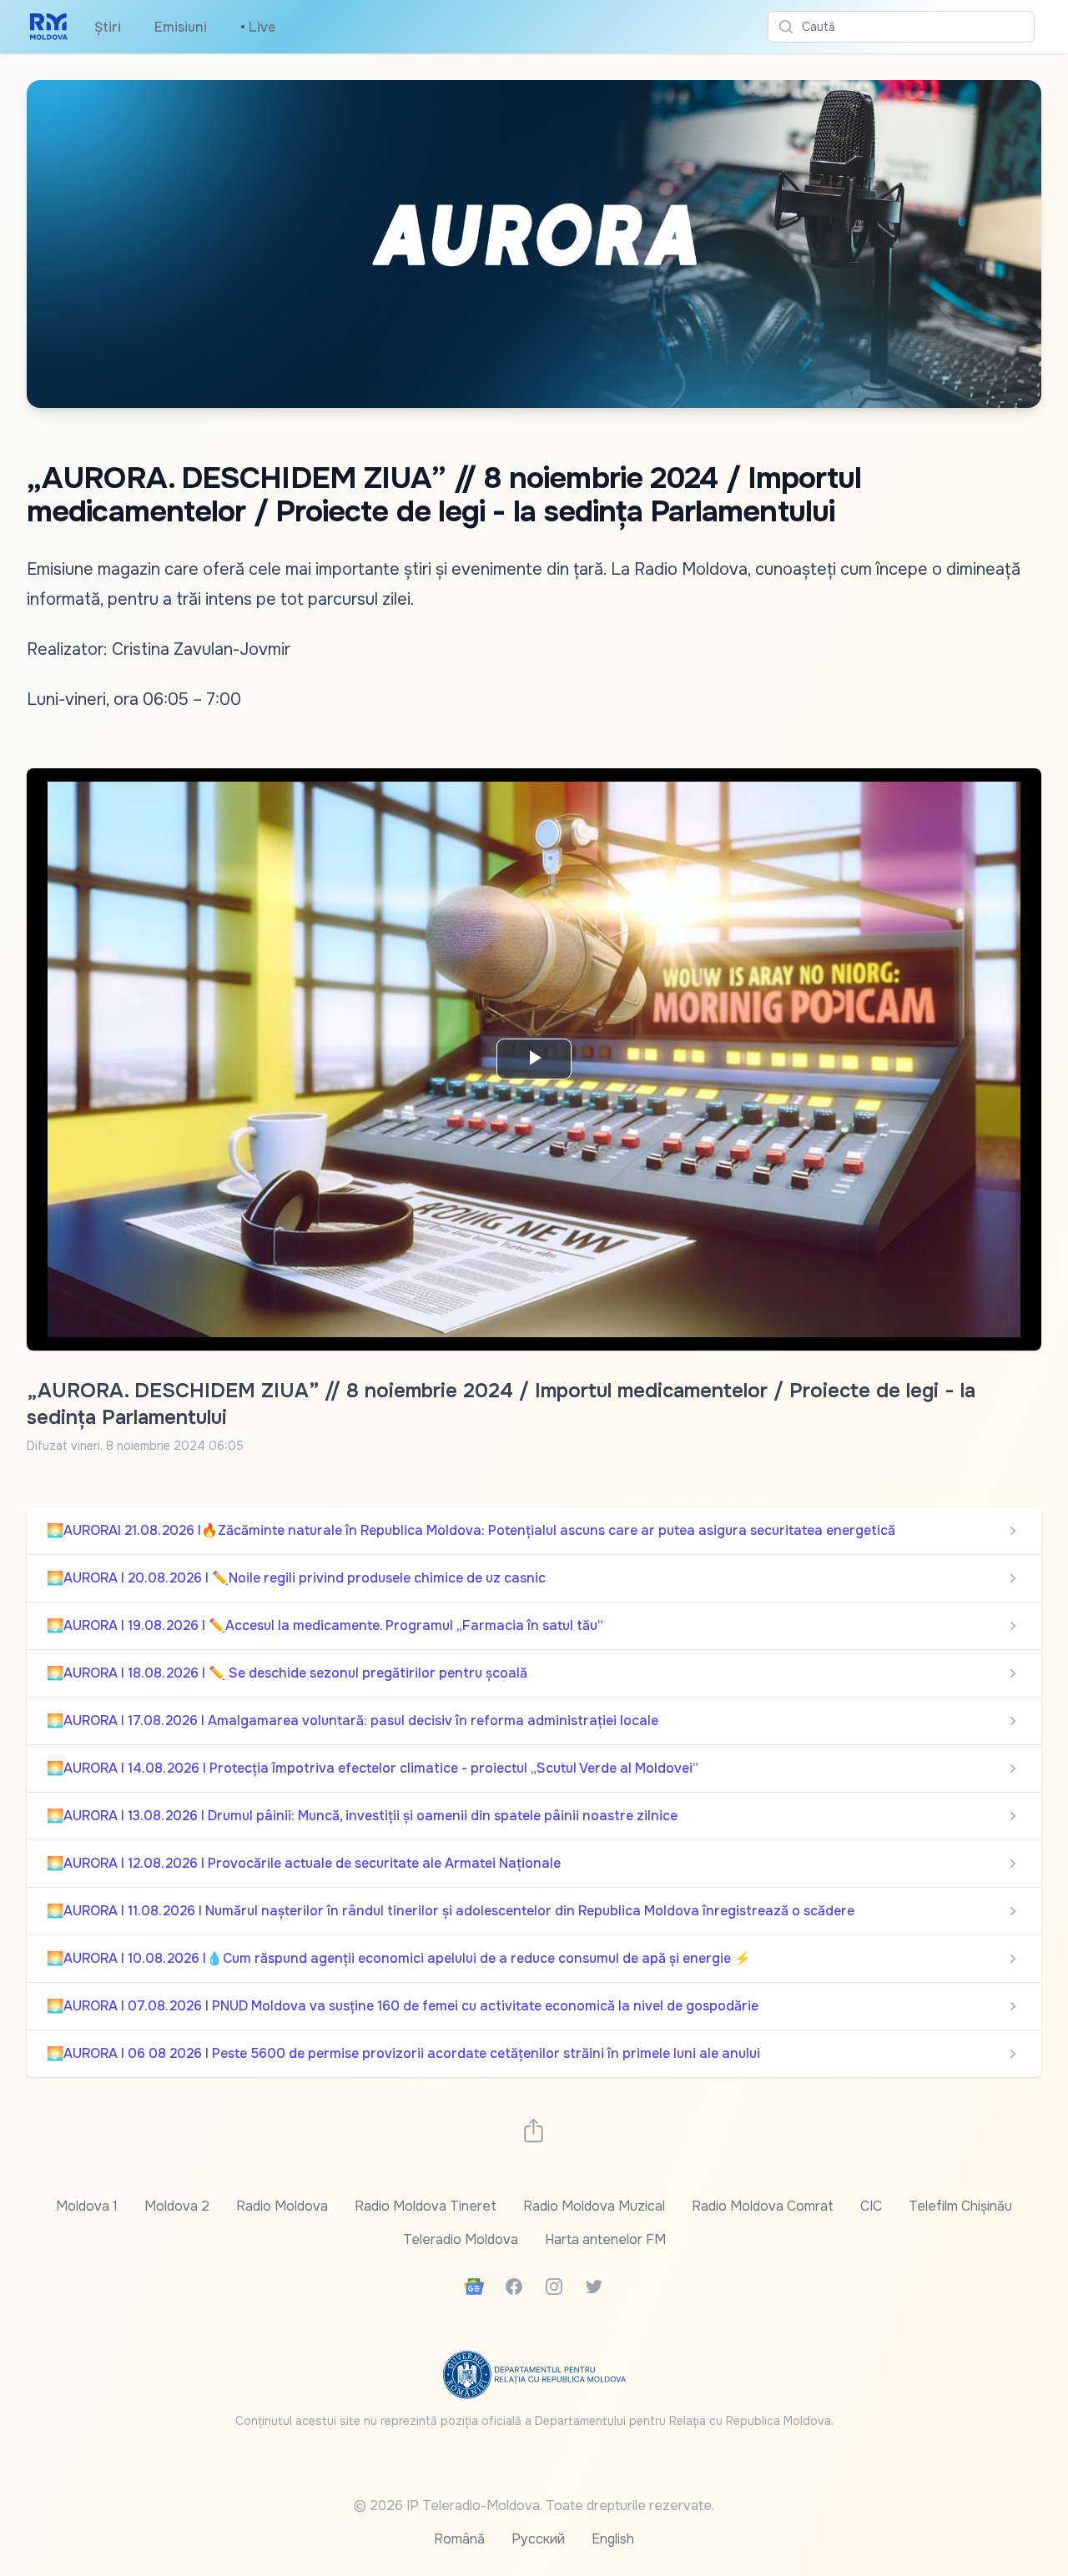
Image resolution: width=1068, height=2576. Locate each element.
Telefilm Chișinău (960, 2206)
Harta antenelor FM (605, 2239)
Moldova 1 (87, 2206)
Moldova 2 (177, 2206)
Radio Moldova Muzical (594, 2206)
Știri (108, 27)
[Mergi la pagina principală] (49, 27)
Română (459, 2539)
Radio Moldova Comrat (763, 2206)
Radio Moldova (282, 2206)
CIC (871, 2206)
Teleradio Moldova (461, 2239)
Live (258, 27)
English (613, 2539)
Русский (538, 2539)
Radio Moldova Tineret (426, 2206)
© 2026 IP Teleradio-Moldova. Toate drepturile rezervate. (534, 2506)
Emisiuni (181, 27)
